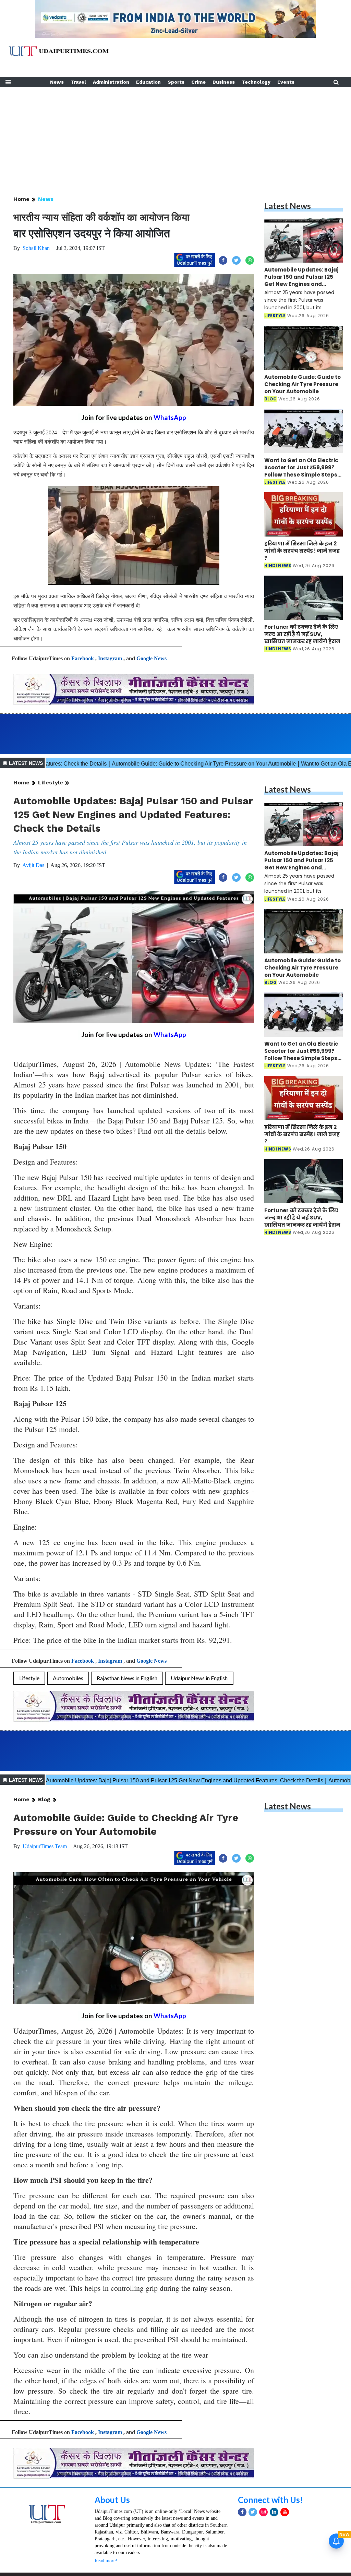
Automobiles (68, 1678)
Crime (198, 82)
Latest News (288, 206)
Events (286, 82)
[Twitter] (253, 2512)
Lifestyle (51, 783)
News (57, 82)
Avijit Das (33, 865)
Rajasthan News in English (127, 1678)
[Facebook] (242, 2512)
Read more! (106, 2561)
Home (21, 199)
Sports (176, 82)
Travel (78, 82)
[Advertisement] (175, 135)
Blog (44, 1799)
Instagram (110, 658)
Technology (256, 82)
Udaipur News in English (199, 1678)
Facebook (83, 658)
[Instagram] (263, 2512)
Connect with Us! (270, 2500)
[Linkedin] (274, 2512)
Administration (111, 82)
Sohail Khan (36, 248)
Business (224, 82)
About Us (112, 2500)
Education (148, 82)
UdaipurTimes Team (45, 1846)
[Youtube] (285, 2512)
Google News (152, 658)
